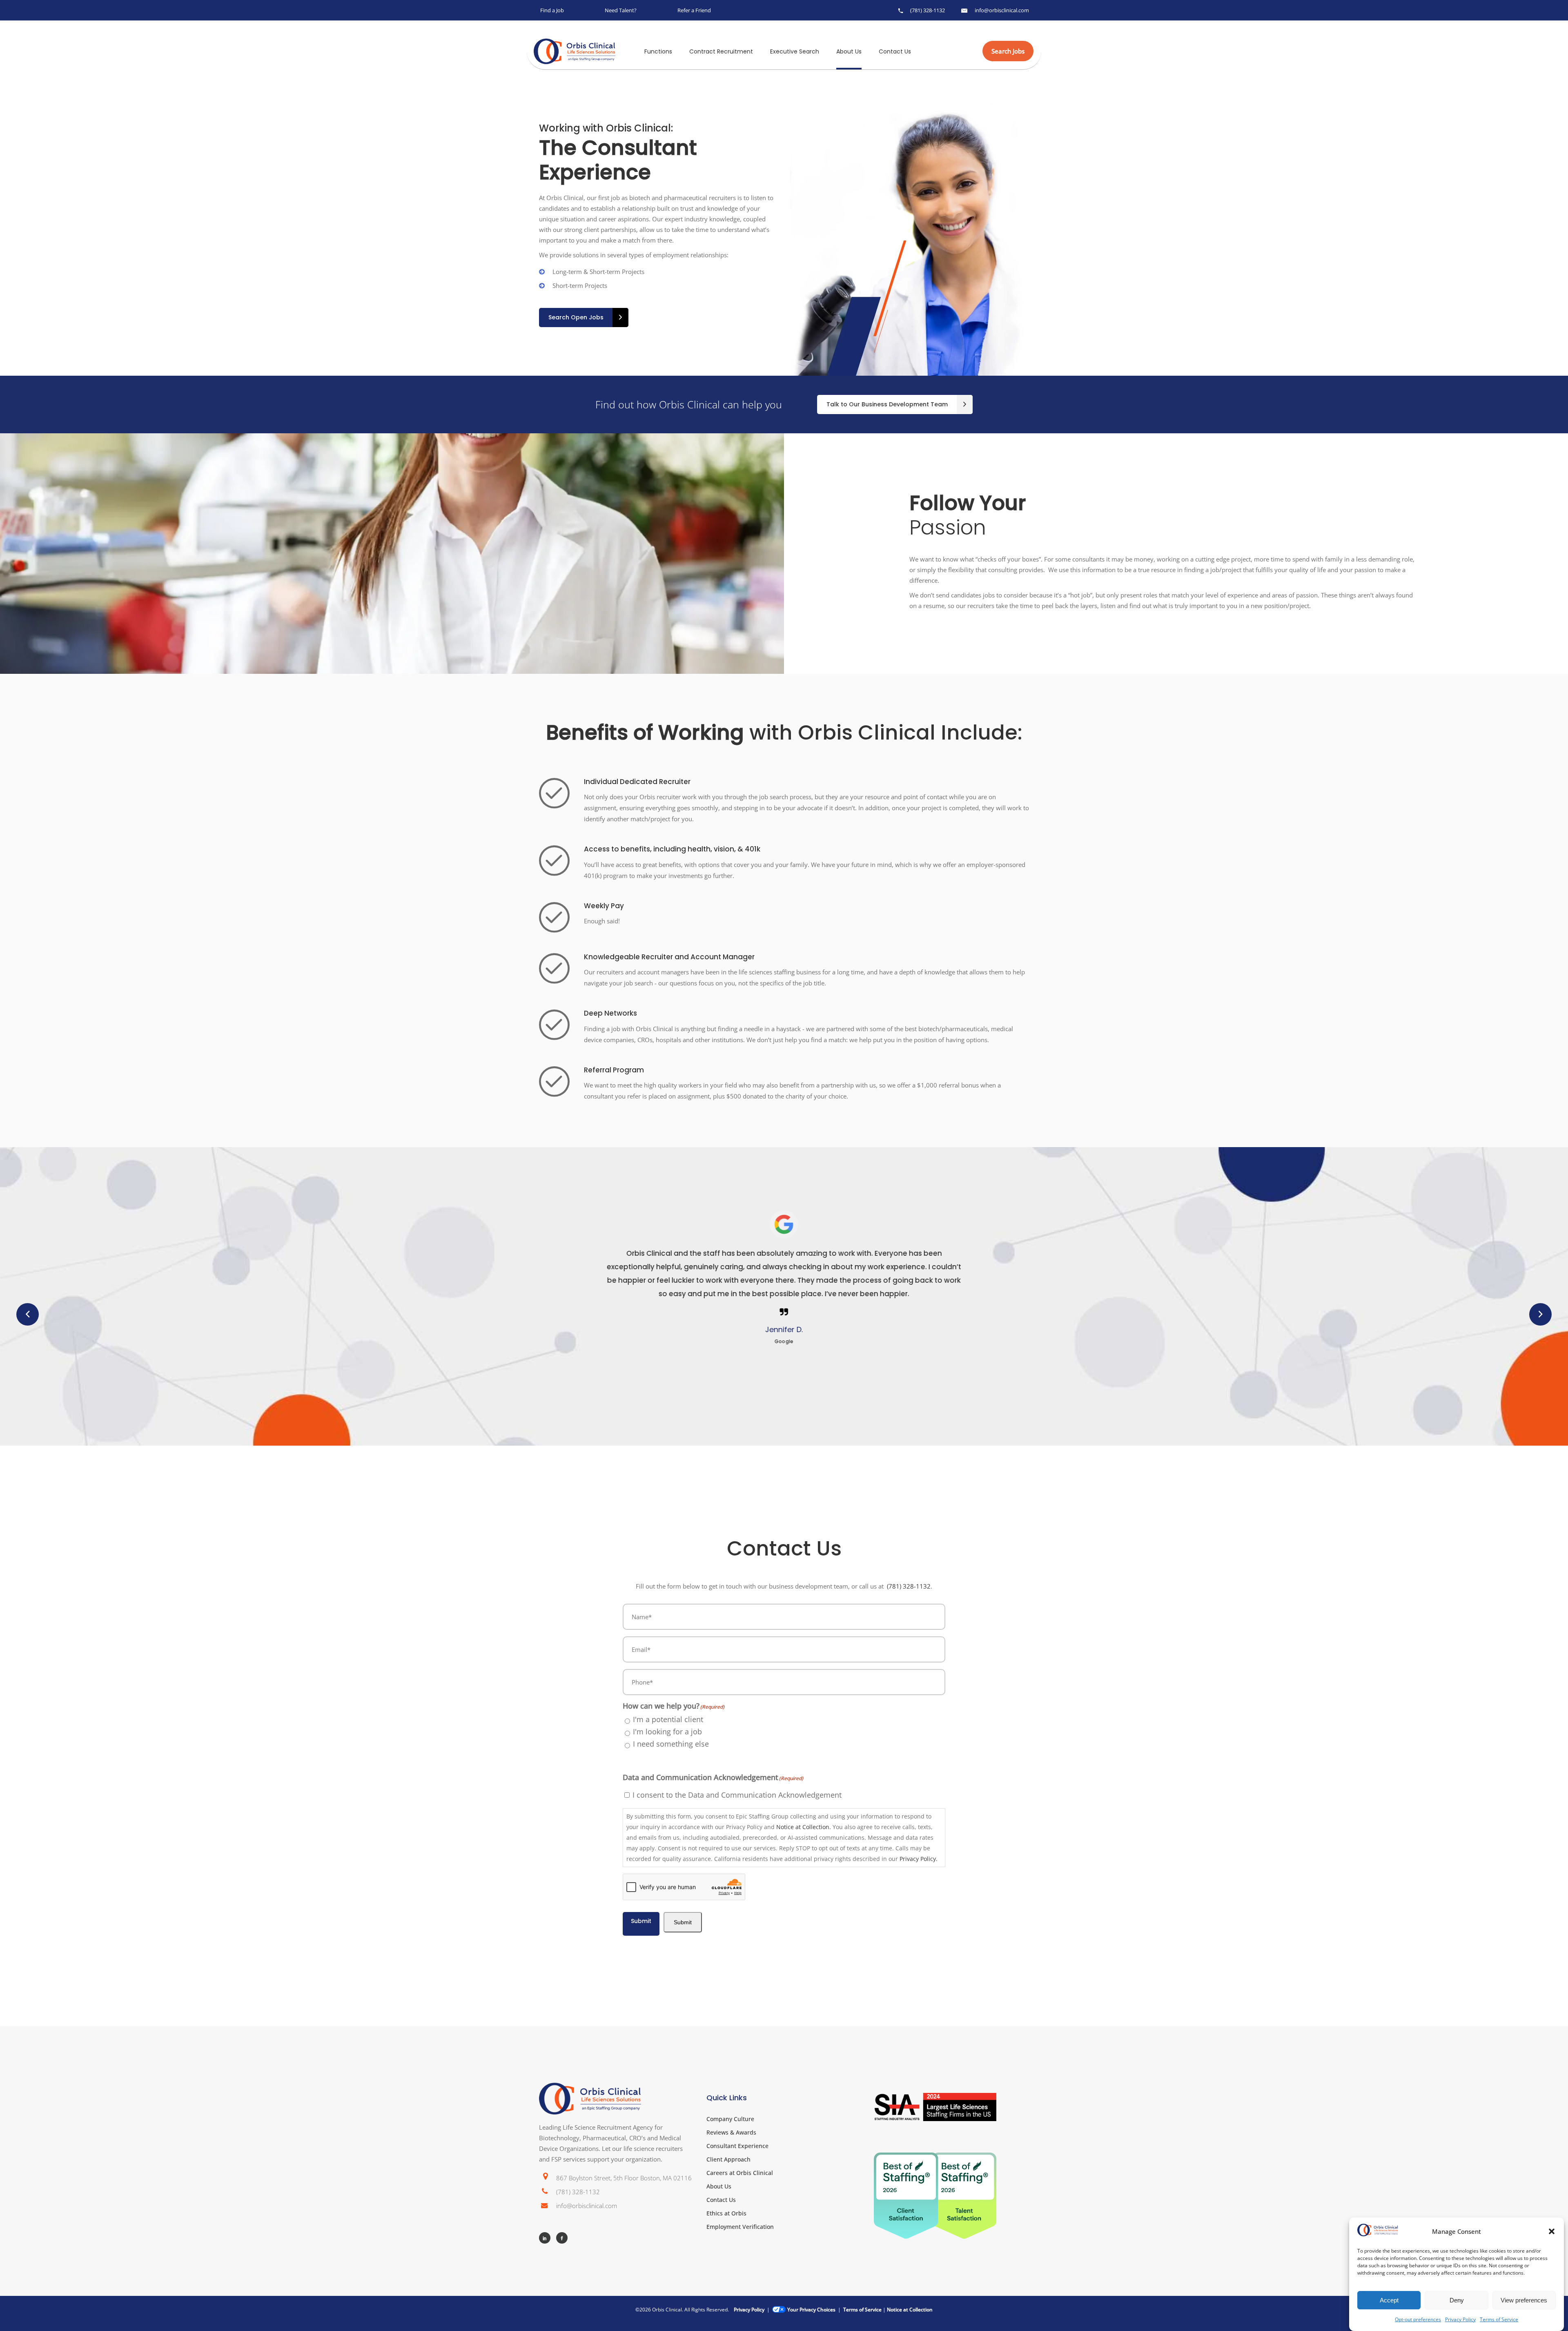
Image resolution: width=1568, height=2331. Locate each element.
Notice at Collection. (804, 1827)
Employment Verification (740, 2227)
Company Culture (730, 2119)
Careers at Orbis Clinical (740, 2173)
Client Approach (728, 2159)
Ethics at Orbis (726, 2213)
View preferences (1524, 2300)
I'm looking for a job (667, 1732)
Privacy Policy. (919, 1859)
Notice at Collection (910, 2310)
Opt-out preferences (1418, 2319)
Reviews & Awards (731, 2132)
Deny (1457, 2300)
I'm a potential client (668, 1719)
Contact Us (721, 2200)
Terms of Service (1499, 2319)
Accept (1389, 2300)
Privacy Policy (1460, 2319)
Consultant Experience (737, 2146)
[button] (1552, 2231)
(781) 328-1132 (909, 1586)
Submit (683, 1922)
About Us (719, 2186)
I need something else (671, 1744)
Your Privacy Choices (811, 2310)
